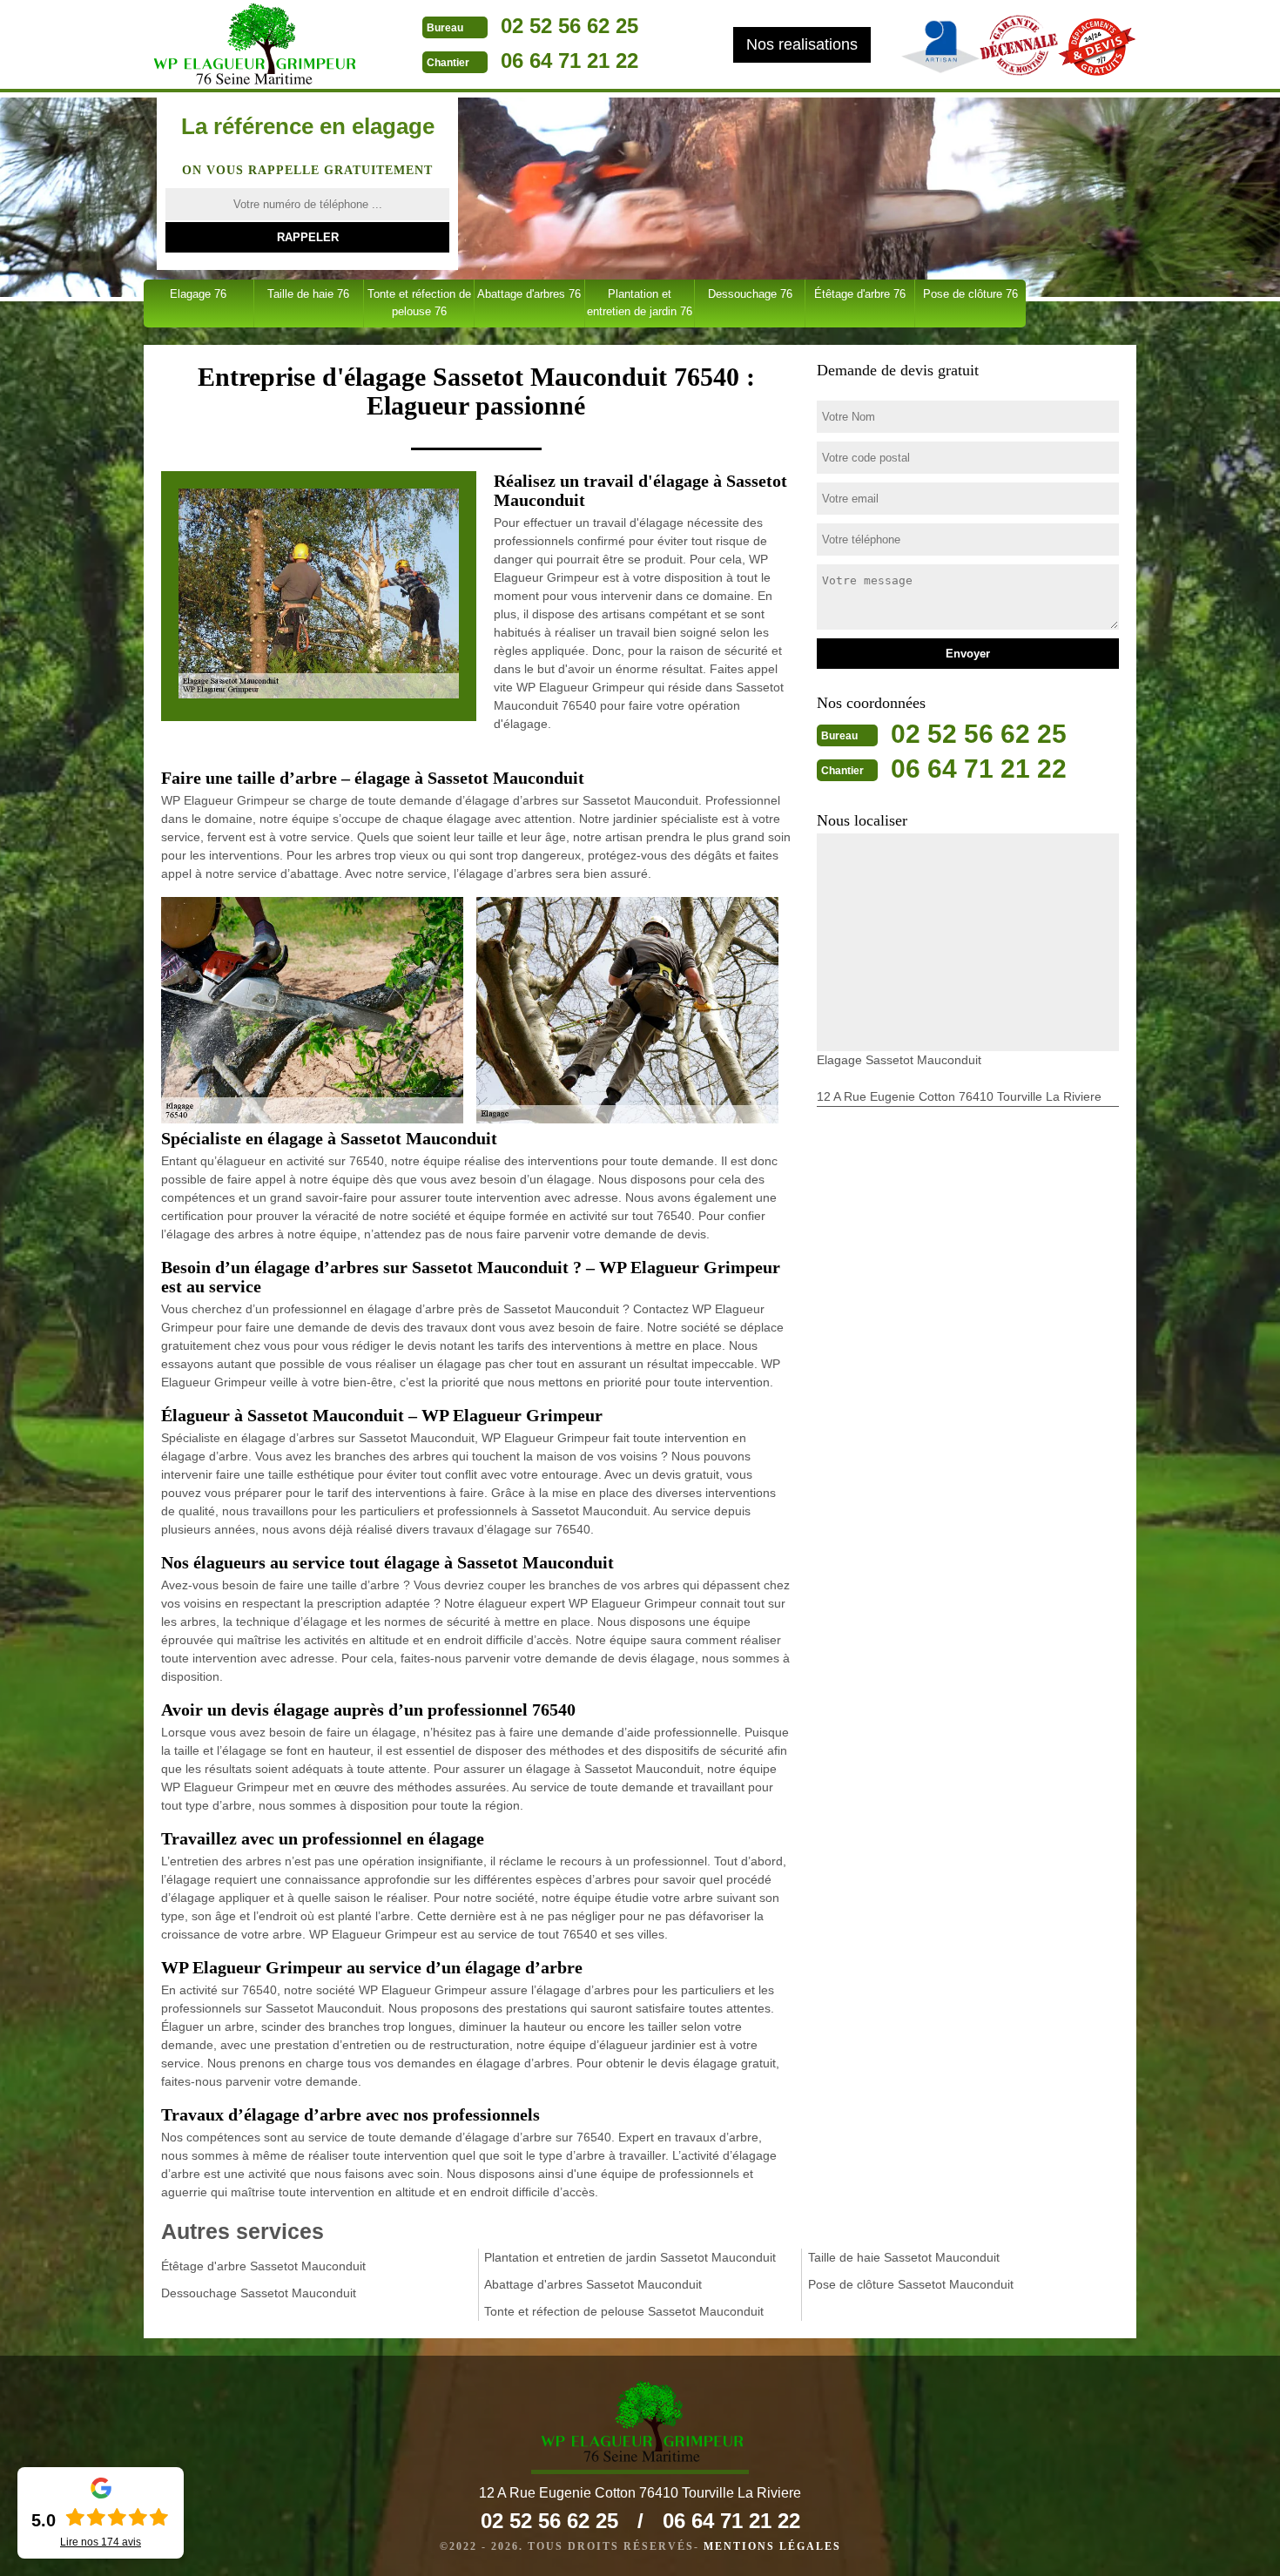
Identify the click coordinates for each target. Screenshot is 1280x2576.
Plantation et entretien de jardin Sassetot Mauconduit (630, 2257)
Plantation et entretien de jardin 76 (640, 303)
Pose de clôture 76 (970, 294)
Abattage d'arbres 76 (529, 294)
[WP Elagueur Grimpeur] (253, 46)
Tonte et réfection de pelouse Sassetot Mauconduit (624, 2311)
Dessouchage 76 (750, 294)
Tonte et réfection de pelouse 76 (419, 303)
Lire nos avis (101, 2542)
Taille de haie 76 (308, 294)
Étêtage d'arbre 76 (860, 294)
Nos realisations (802, 44)
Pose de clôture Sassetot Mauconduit (911, 2284)
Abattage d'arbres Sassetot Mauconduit (593, 2284)
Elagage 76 (198, 294)
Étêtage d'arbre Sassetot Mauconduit (263, 2266)
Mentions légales (772, 2546)
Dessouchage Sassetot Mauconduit (259, 2293)
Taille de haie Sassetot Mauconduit (904, 2257)
